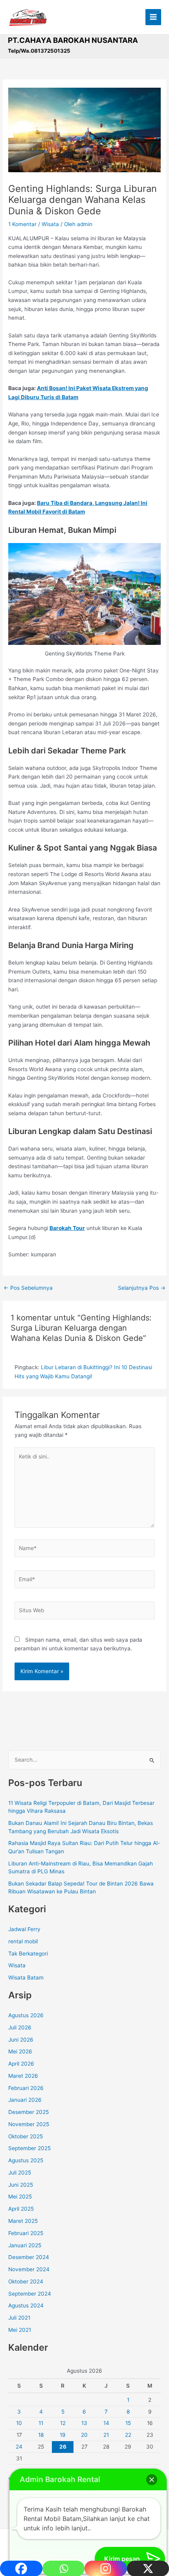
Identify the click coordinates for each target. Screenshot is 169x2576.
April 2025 (21, 2209)
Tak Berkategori (28, 1954)
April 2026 (21, 2064)
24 (19, 2447)
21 (106, 2435)
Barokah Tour (67, 1228)
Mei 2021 (20, 2330)
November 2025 (29, 2124)
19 (63, 2435)
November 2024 (29, 2269)
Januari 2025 (25, 2245)
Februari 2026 (26, 2088)
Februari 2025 (26, 2233)
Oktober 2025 (26, 2136)
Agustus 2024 (26, 2305)
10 (19, 2423)
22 (128, 2435)
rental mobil (23, 1941)
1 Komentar (22, 224)
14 (106, 2423)
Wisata (50, 224)
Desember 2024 (29, 2257)
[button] (152, 2480)
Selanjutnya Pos (142, 1288)
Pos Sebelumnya (28, 1288)
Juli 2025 (20, 2173)
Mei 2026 (20, 2051)
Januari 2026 (25, 2100)
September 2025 (29, 2148)
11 (41, 2423)
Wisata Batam (26, 1978)
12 (63, 2423)
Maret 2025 (23, 2221)
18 (41, 2435)
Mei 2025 (20, 2197)
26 (63, 2447)
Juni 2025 (21, 2185)
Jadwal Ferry (24, 1929)
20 (84, 2435)
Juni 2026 (21, 2040)
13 (84, 2423)
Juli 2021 (19, 2318)
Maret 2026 (23, 2076)
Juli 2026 (20, 2027)
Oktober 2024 (26, 2281)
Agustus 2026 (26, 2015)
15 (128, 2423)
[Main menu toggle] (153, 17)
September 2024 (30, 2294)
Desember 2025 (28, 2112)
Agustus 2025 (26, 2160)
